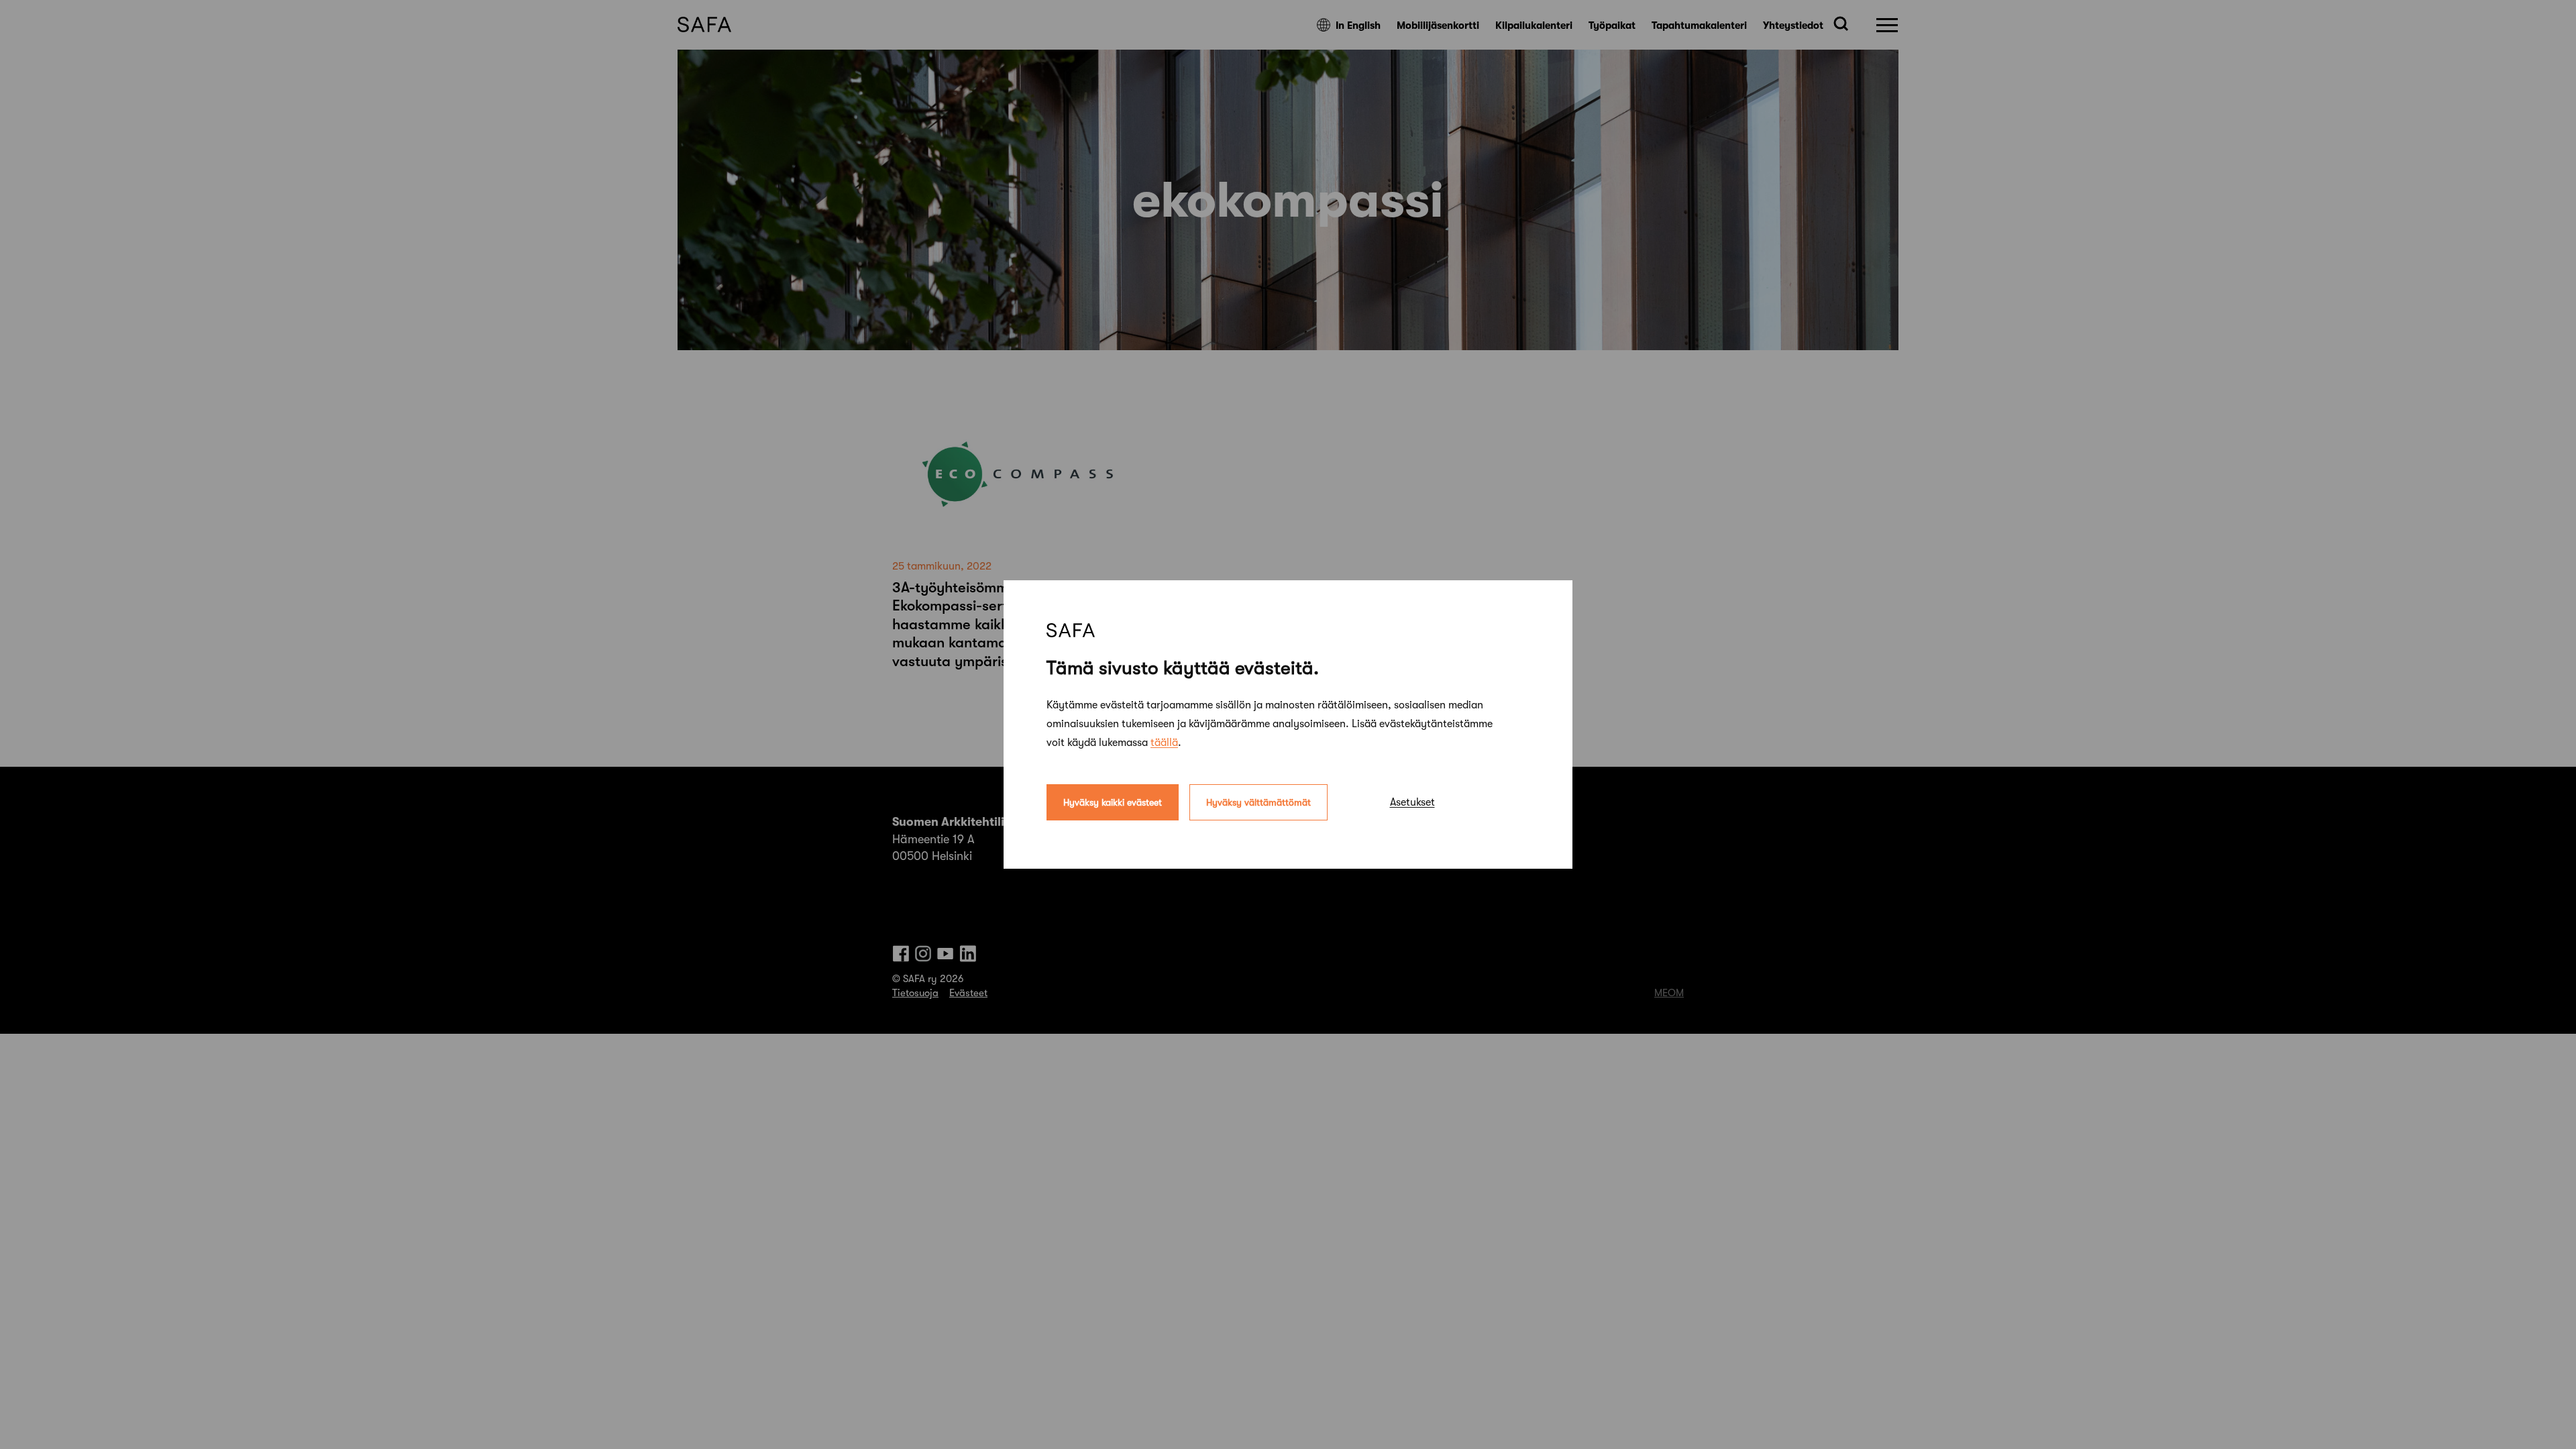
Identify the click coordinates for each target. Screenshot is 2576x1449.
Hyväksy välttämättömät (1258, 802)
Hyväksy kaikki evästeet (1113, 802)
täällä (1164, 743)
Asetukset (1412, 802)
